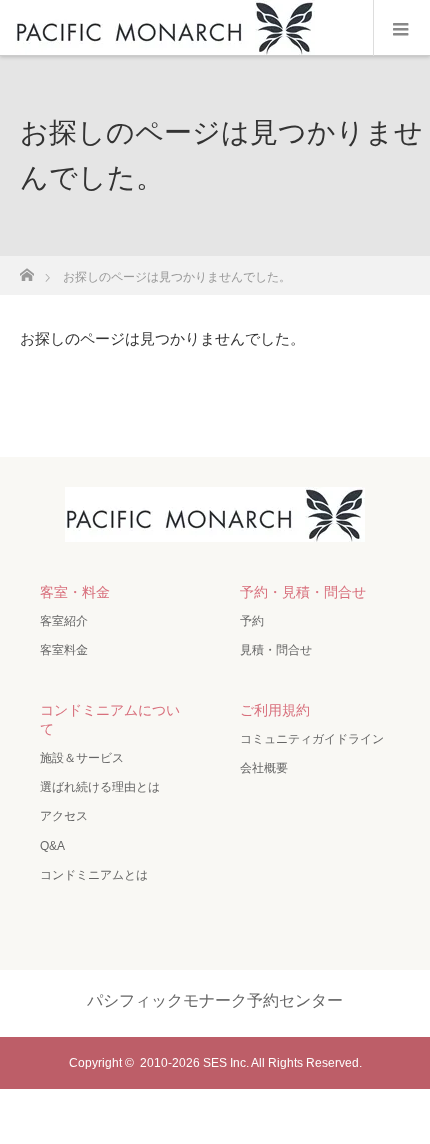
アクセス (64, 816)
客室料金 (64, 650)
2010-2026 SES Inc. (194, 1063)
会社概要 (264, 768)
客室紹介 (64, 621)
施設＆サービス (82, 758)
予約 (252, 621)
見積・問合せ (276, 650)
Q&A (52, 846)
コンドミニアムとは (94, 875)
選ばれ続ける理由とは (100, 787)
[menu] (401, 28)
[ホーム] (26, 269)
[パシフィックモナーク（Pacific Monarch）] (215, 525)
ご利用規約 (275, 710)
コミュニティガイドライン (312, 739)
